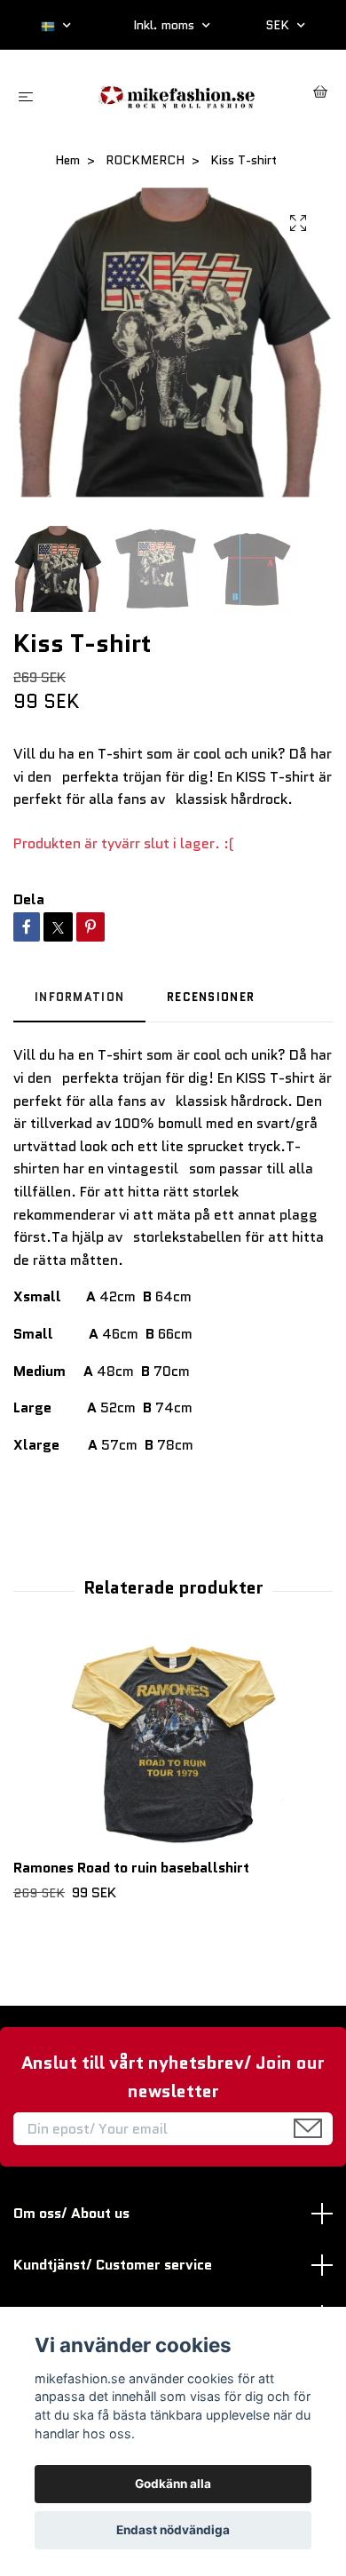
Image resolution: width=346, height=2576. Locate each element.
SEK (279, 25)
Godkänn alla (173, 2484)
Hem (67, 160)
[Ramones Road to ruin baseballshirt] (173, 1746)
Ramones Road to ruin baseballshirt (131, 1868)
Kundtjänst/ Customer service (113, 2265)
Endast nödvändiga (173, 2530)
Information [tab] (79, 997)
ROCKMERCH (145, 160)
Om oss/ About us (71, 2213)
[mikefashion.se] (177, 95)
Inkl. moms (165, 25)
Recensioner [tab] (211, 997)
